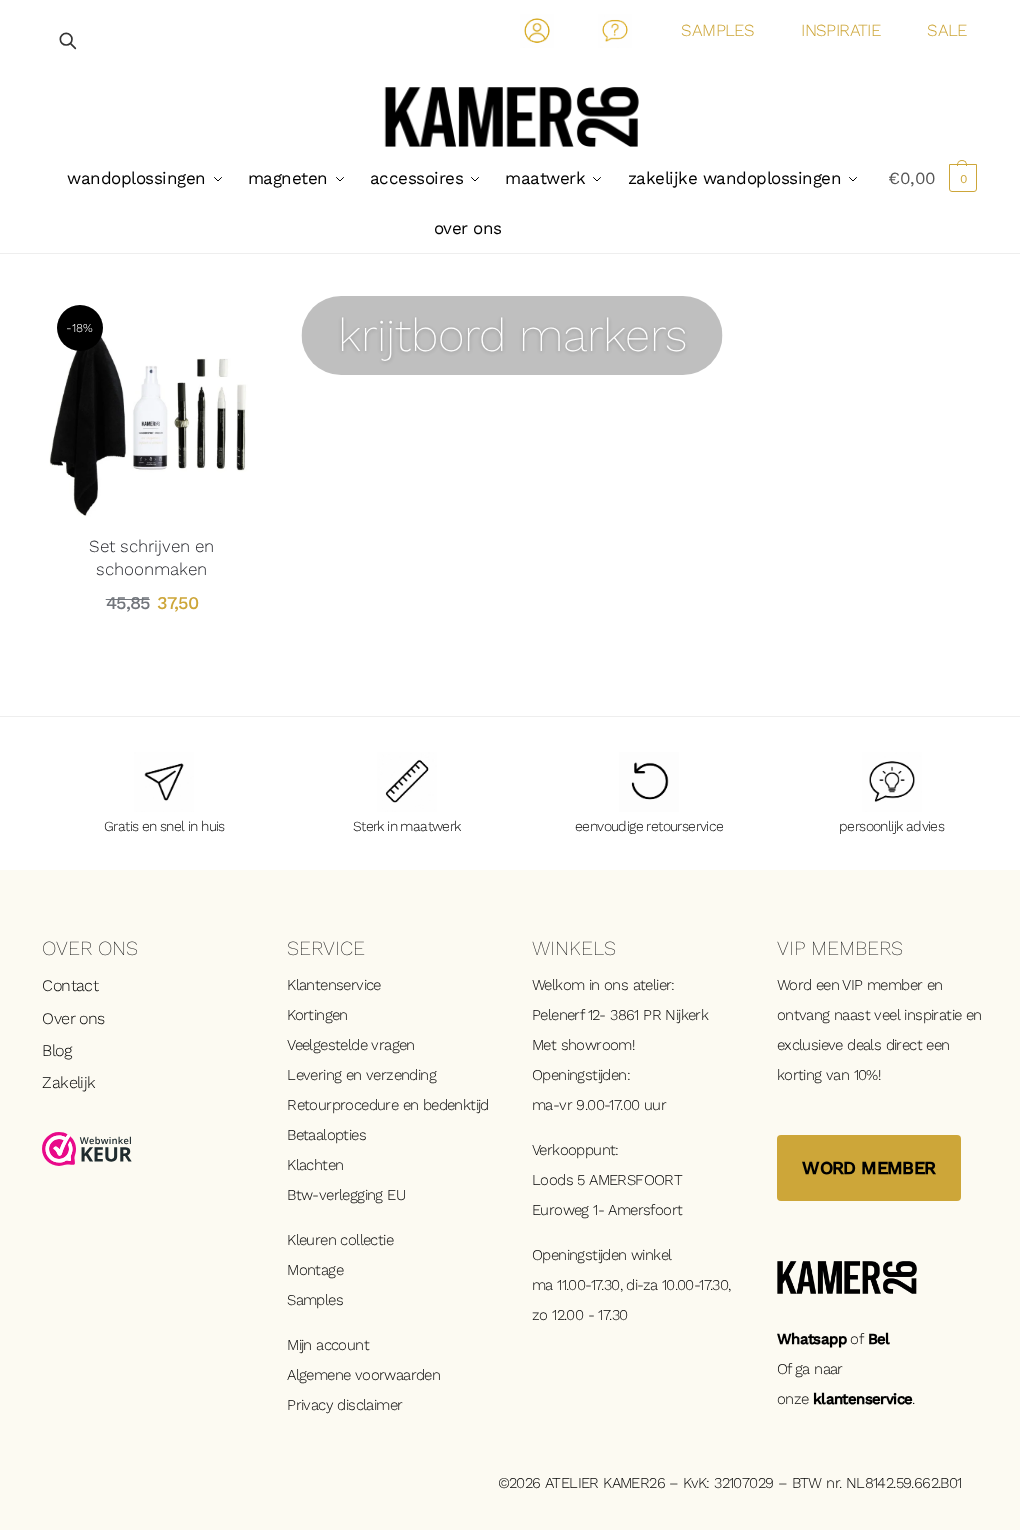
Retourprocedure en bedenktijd (388, 1105)
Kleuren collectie (340, 1240)
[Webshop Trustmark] (144, 1149)
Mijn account (328, 1345)
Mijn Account (537, 34)
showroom (596, 1045)
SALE (947, 30)
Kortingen (317, 1015)
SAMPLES (717, 30)
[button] (932, 178)
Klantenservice (334, 985)
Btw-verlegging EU (346, 1195)
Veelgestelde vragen (351, 1045)
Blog (56, 1050)
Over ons (73, 1018)
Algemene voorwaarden (363, 1375)
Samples (315, 1300)
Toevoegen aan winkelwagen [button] (152, 648)
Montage (315, 1270)
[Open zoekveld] (69, 40)
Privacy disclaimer (344, 1405)
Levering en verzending (361, 1075)
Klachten (315, 1165)
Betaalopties (326, 1135)
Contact (615, 34)
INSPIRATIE (840, 30)
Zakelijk (68, 1082)
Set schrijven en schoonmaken (151, 557)
